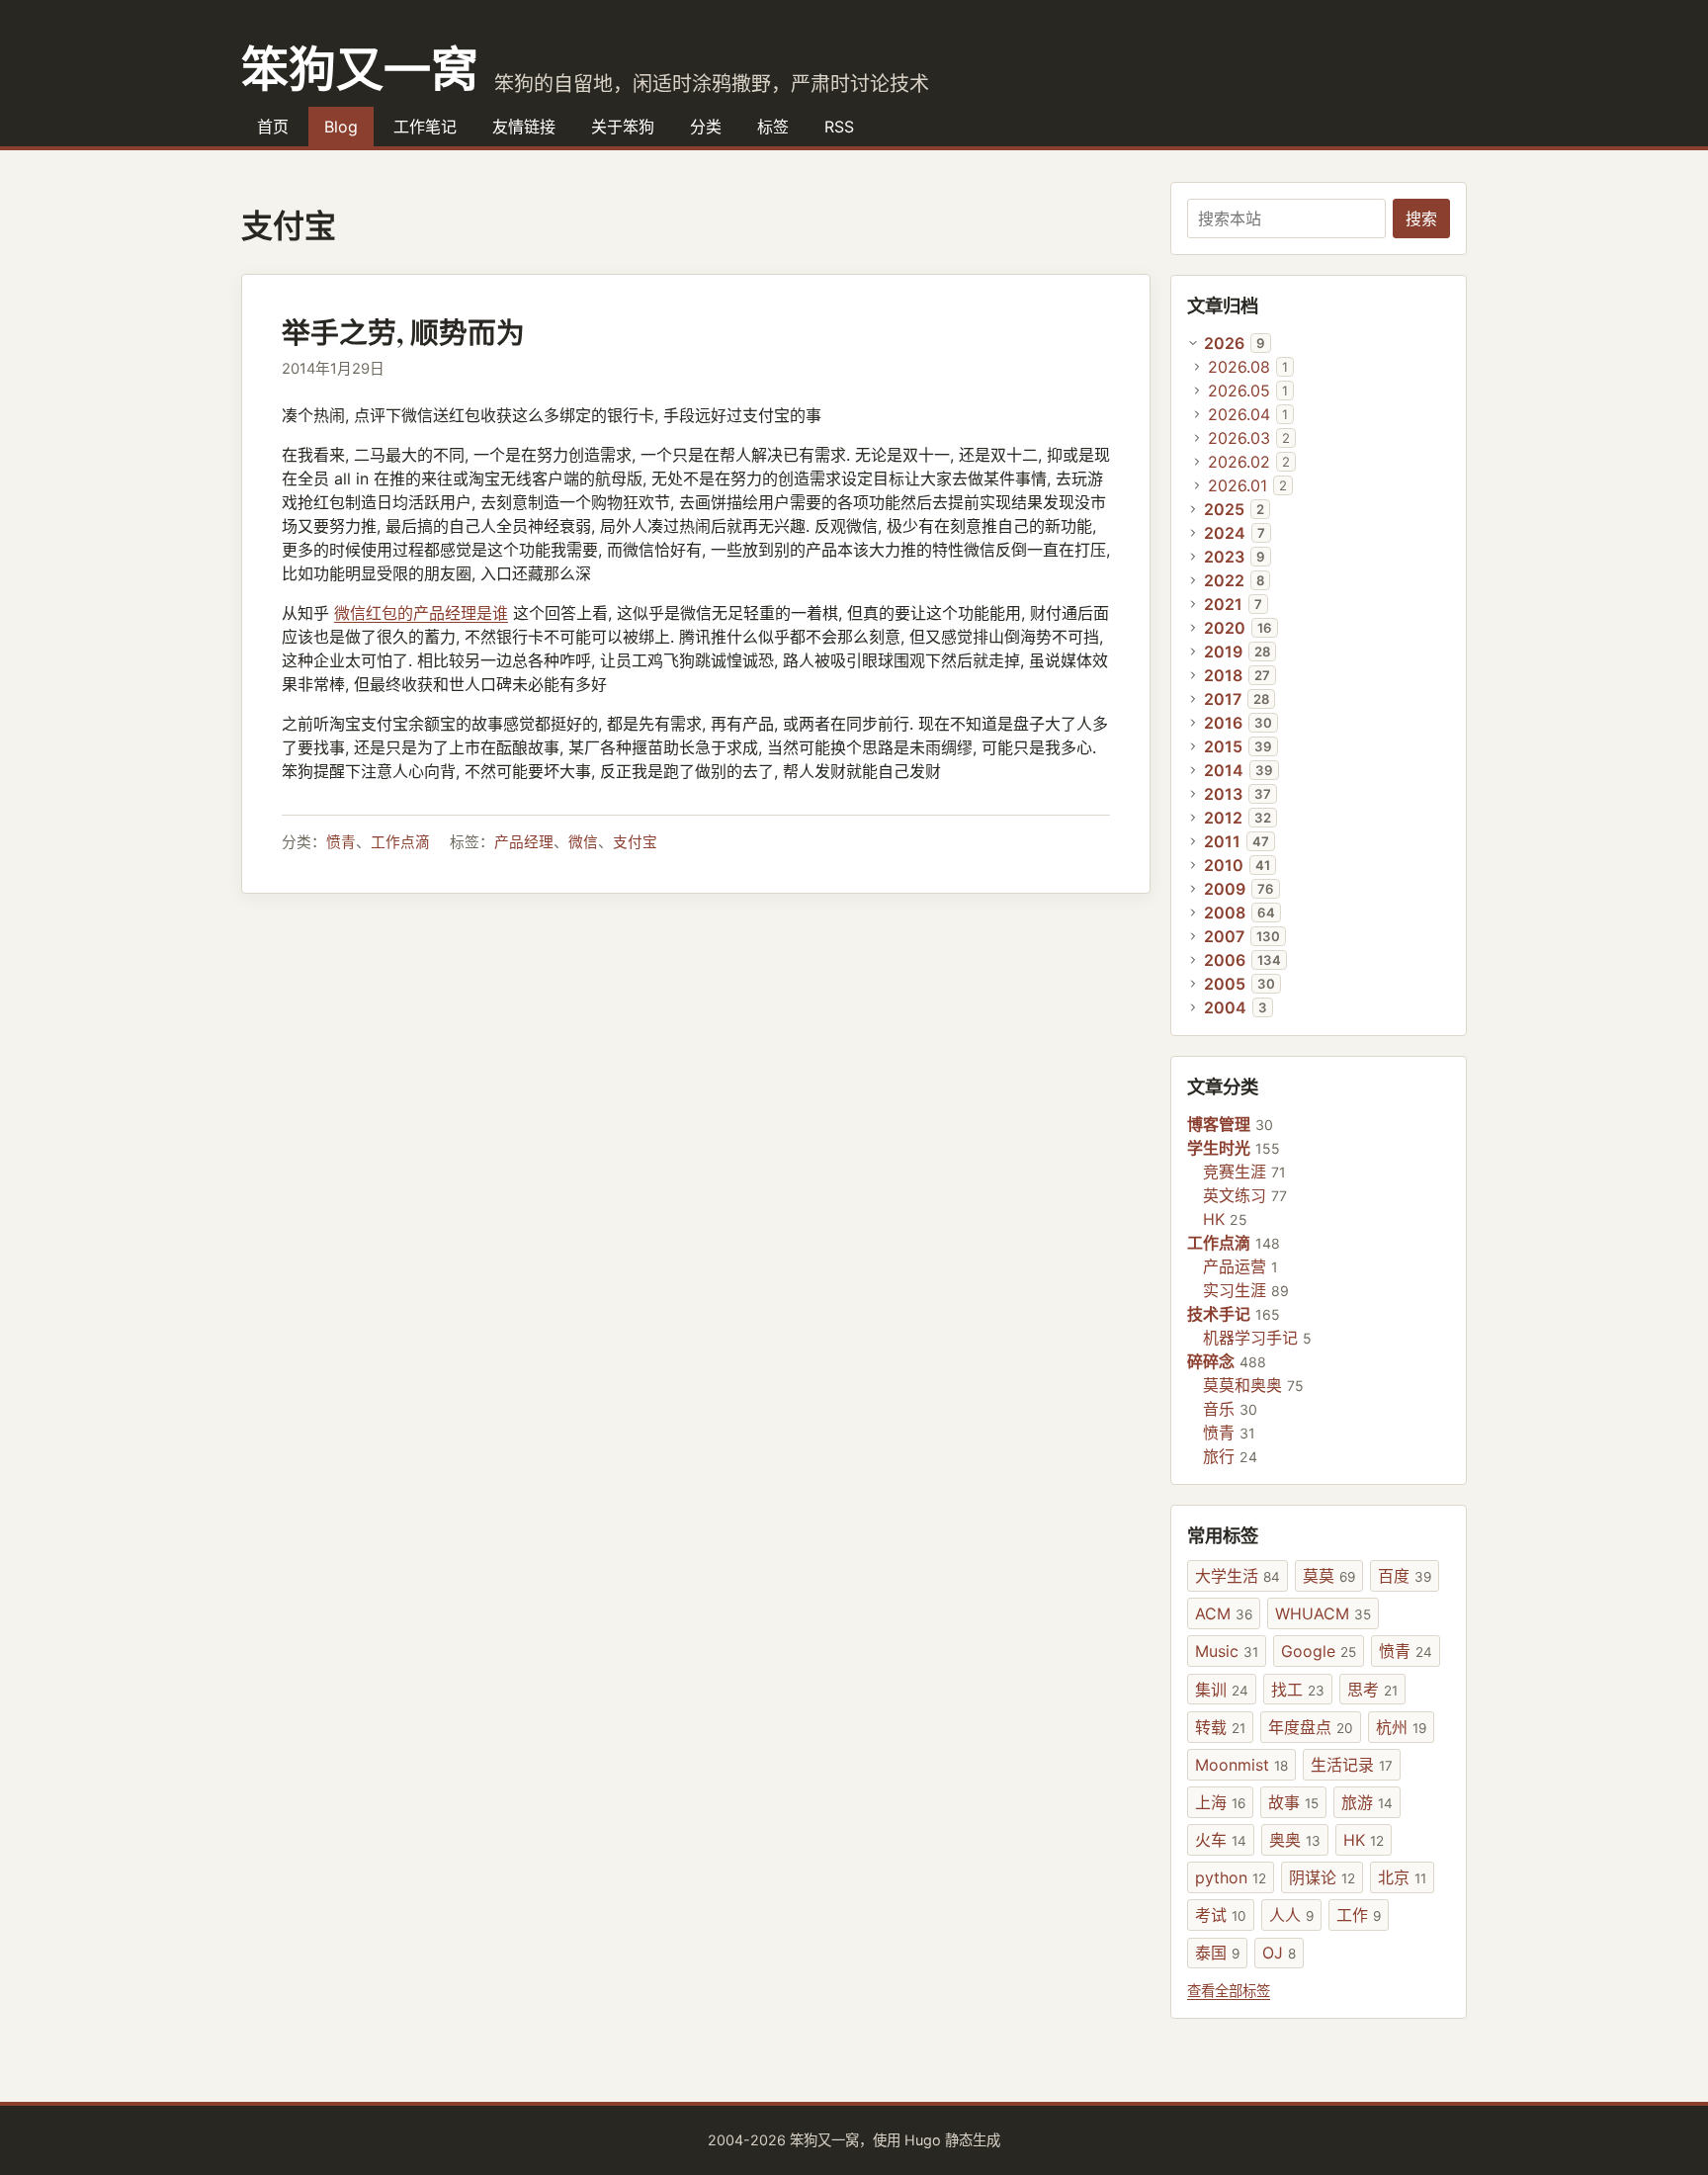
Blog (341, 127)
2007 (1224, 936)
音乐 (1219, 1409)
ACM (1224, 1613)
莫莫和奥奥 (1242, 1385)
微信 (583, 842)
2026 (1224, 343)
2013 (1223, 794)
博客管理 (1219, 1124)
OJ (1279, 1953)
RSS (839, 127)
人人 (1291, 1915)
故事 (1293, 1802)
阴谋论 (1322, 1877)
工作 (1359, 1915)
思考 (1372, 1690)
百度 (1405, 1576)
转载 (1220, 1727)
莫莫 (1329, 1576)
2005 (1225, 984)
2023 (1224, 557)
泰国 (1217, 1953)
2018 (1223, 675)
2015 (1223, 746)
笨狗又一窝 (360, 67)
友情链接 (524, 127)
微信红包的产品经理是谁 (421, 613)
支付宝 (635, 842)
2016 (1223, 723)
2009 (1225, 889)
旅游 (1367, 1802)
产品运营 (1235, 1266)
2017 (1223, 699)
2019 (1223, 652)
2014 (1224, 770)
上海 (1220, 1802)
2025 (1224, 509)
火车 (1221, 1840)
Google (1319, 1651)
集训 (1222, 1690)
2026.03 (1239, 438)
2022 (1224, 580)
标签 (773, 127)
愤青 (341, 842)
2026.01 (1238, 485)
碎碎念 (1211, 1361)
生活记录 (1352, 1765)
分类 (706, 127)
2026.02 (1239, 462)
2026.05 (1239, 391)
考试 (1221, 1915)
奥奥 (1295, 1840)
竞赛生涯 (1235, 1172)
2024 (1225, 533)
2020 (1225, 628)
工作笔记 (425, 127)
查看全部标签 (1229, 1991)
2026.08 (1239, 367)
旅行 (1219, 1456)
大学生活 (1238, 1576)
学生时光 (1219, 1148)
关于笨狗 (623, 127)
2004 (1225, 1007)
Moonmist (1241, 1765)
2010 (1224, 865)
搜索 (1421, 218)
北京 (1402, 1877)
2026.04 (1239, 414)
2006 (1225, 960)
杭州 (1401, 1727)
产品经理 (524, 842)
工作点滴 (400, 842)
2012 (1223, 818)
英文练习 (1235, 1195)
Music (1227, 1651)
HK (1214, 1219)
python (1231, 1877)
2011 (1222, 841)
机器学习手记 (1250, 1338)
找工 (1298, 1690)
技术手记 (1219, 1314)
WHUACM (1323, 1613)
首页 (273, 127)
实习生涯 (1235, 1290)
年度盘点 (1311, 1727)
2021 (1223, 604)
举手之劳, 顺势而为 (403, 332)
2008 (1225, 913)
